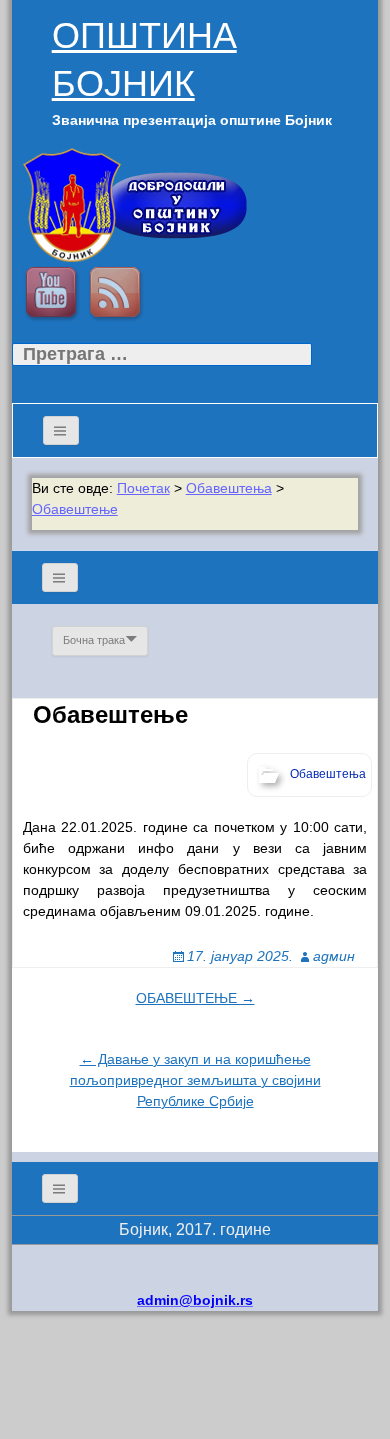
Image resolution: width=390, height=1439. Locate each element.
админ (334, 956)
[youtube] (54, 295)
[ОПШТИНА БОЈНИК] (134, 204)
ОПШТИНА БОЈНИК (144, 59)
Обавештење (75, 509)
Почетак (143, 488)
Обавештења (229, 488)
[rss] (118, 295)
